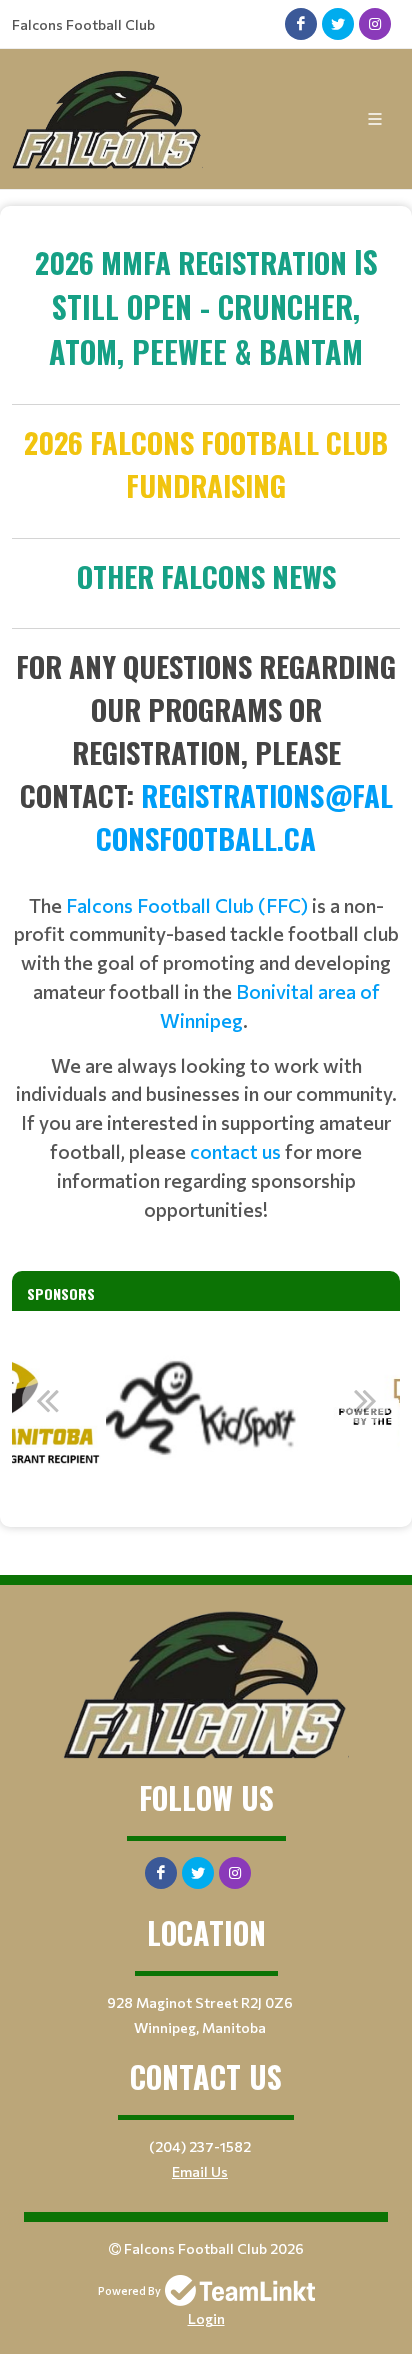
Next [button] (365, 1400)
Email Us (200, 2171)
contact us (235, 1151)
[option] (206, 1411)
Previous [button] (47, 1400)
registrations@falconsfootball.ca (244, 816)
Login (206, 2318)
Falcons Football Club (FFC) (187, 905)
